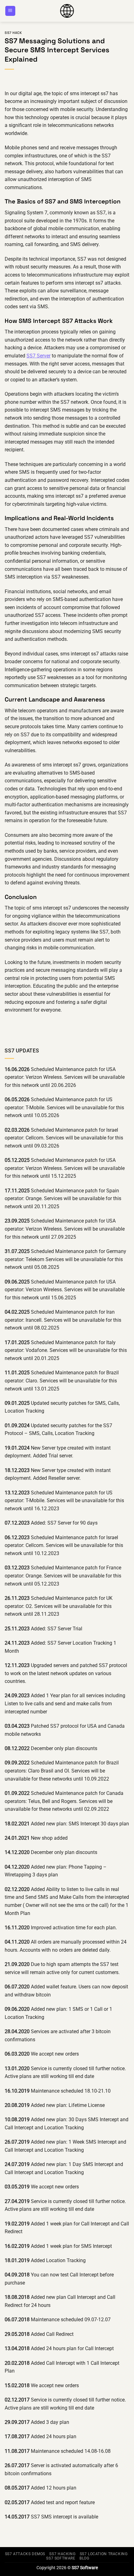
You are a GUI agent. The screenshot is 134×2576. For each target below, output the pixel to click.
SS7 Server (38, 356)
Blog (84, 2558)
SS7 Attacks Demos (25, 2554)
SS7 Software (61, 2558)
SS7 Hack (13, 33)
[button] (10, 11)
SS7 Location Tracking (104, 2554)
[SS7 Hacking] (67, 11)
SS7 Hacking (62, 2554)
